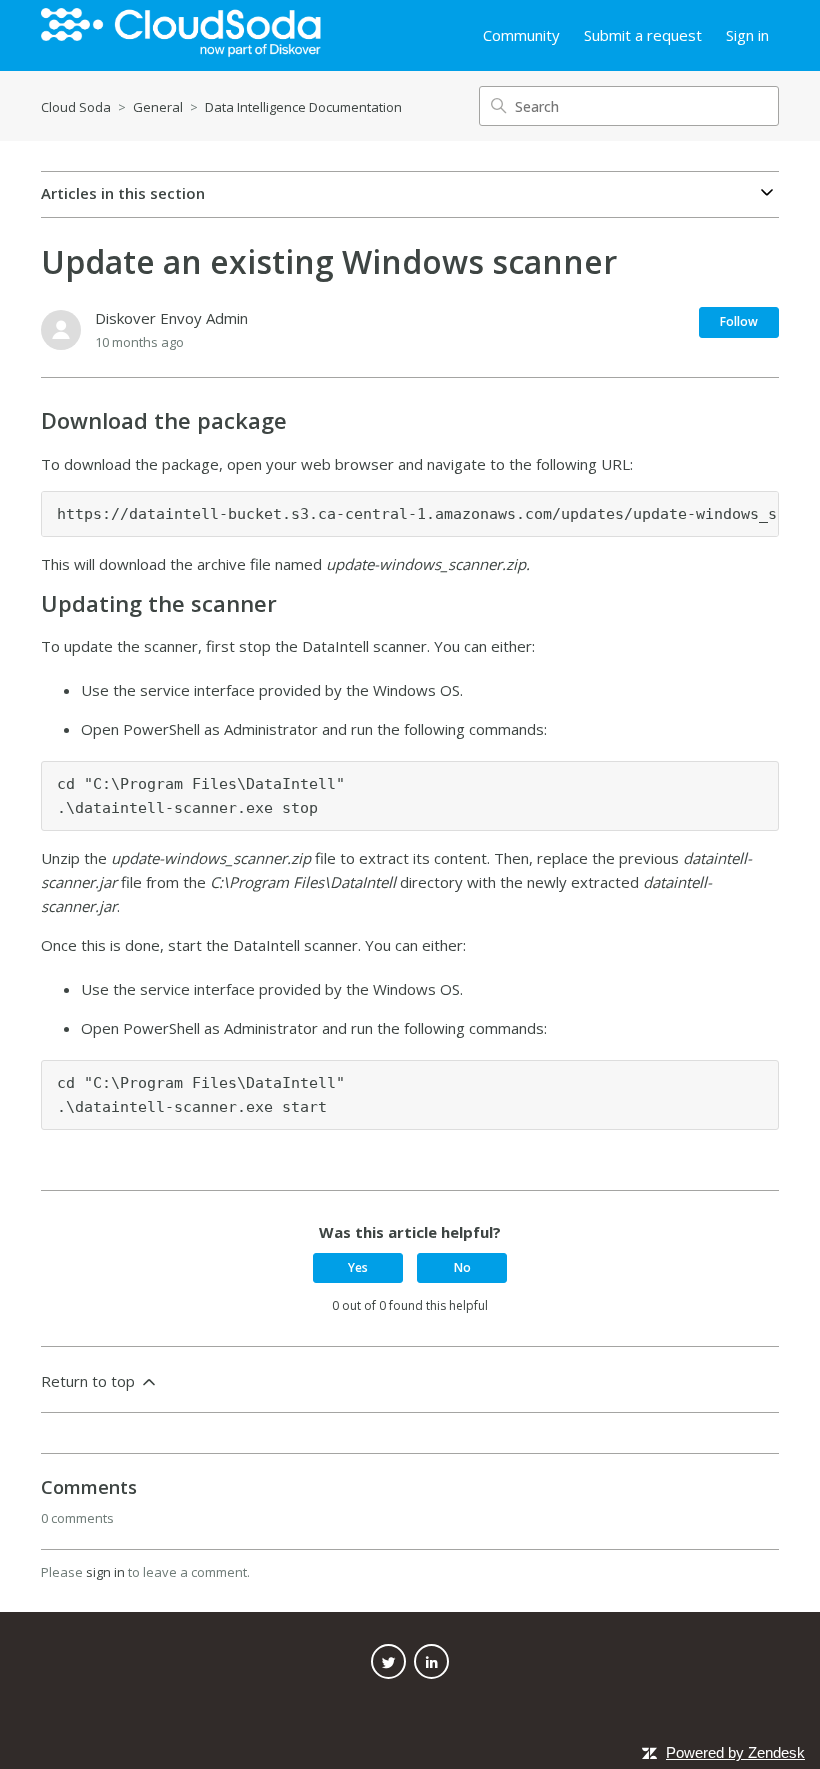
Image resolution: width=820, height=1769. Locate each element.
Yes (358, 1267)
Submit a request (643, 35)
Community (521, 35)
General (158, 107)
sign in (105, 1572)
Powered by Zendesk (735, 1752)
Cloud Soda (76, 107)
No (462, 1267)
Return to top (90, 1381)
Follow (739, 321)
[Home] (181, 36)
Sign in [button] (747, 35)
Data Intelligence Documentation (303, 107)
